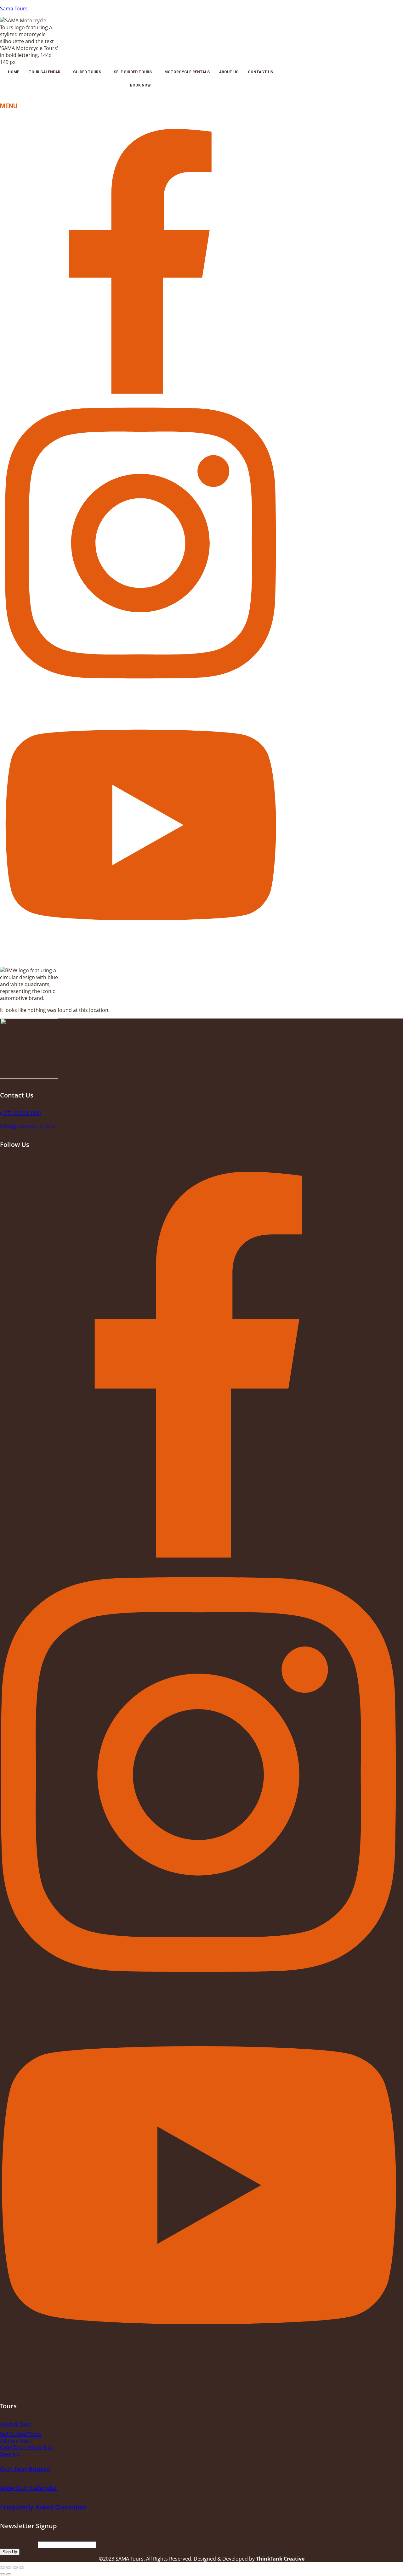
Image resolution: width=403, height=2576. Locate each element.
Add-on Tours (16, 2441)
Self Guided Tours (133, 72)
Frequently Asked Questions (43, 2507)
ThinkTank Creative (280, 2559)
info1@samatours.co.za (28, 1126)
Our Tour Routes (25, 2469)
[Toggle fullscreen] (9, 2568)
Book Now (140, 85)
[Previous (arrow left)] (3, 2574)
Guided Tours (87, 72)
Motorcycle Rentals (187, 72)
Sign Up (10, 2552)
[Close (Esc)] (21, 2568)
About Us (229, 72)
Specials (10, 2454)
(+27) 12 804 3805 (20, 1113)
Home (14, 72)
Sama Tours (14, 8)
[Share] (15, 2568)
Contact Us (260, 72)
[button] (46, 72)
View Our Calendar (29, 2488)
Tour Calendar (45, 72)
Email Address (19, 2544)
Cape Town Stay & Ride (27, 2447)
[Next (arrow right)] (9, 2574)
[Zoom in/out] (3, 2568)
